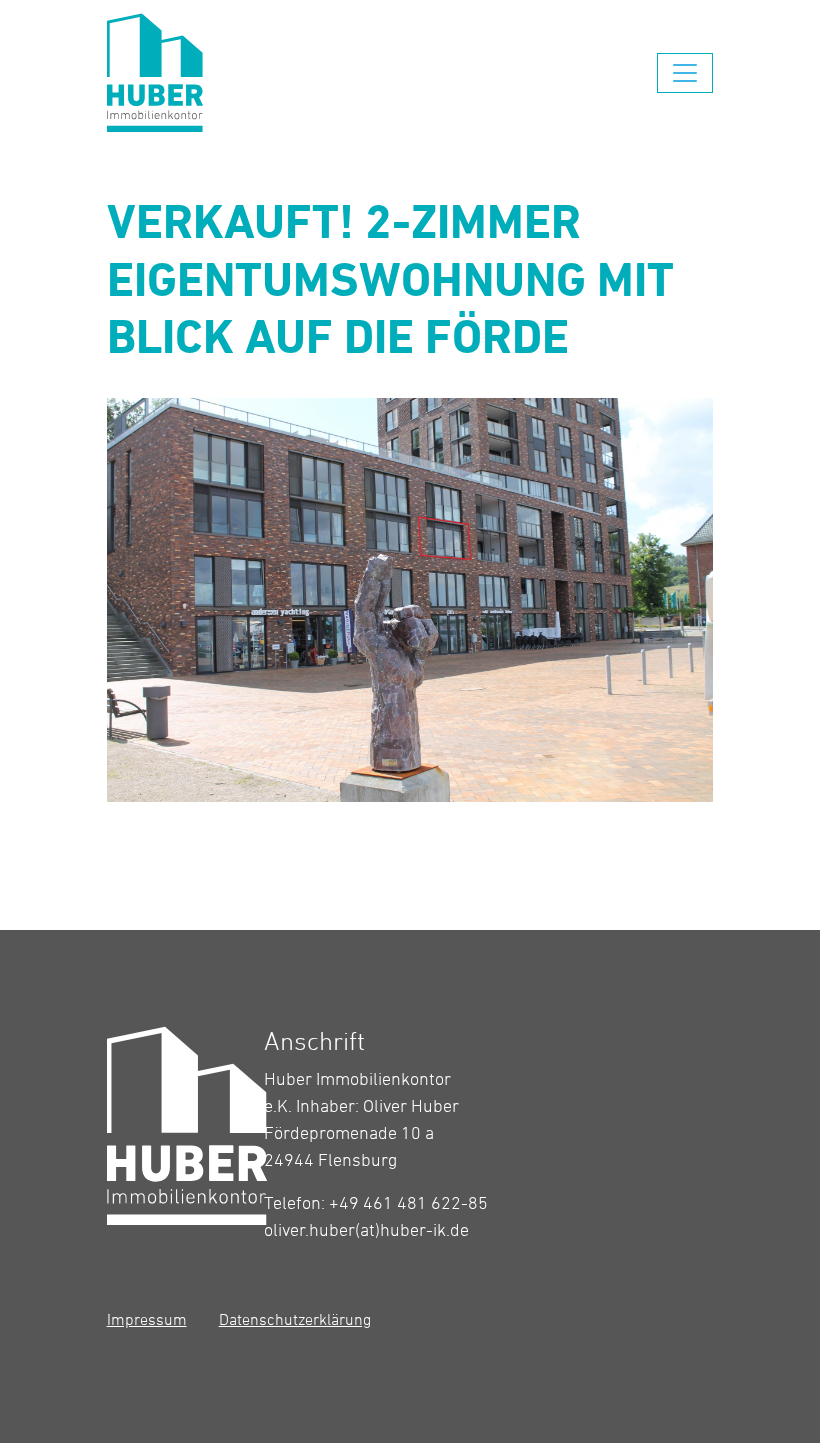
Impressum (147, 1319)
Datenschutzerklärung (295, 1319)
